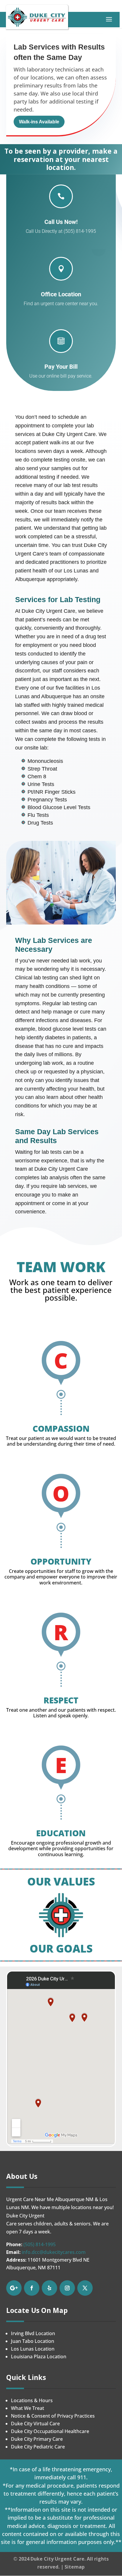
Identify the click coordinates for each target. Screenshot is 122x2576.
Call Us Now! (61, 222)
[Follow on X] (85, 2288)
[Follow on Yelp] (49, 2288)
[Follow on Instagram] (67, 2288)
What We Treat (28, 2408)
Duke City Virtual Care (35, 2424)
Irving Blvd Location (33, 2333)
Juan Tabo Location (33, 2341)
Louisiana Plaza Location (39, 2357)
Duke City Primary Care (37, 2439)
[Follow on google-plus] (14, 2288)
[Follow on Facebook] (32, 2288)
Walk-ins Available (39, 122)
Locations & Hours (32, 2400)
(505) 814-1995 (40, 2244)
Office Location (61, 294)
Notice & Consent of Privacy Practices (53, 2416)
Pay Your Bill (61, 367)
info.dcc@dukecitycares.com (54, 2252)
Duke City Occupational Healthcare (50, 2431)
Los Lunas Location (33, 2349)
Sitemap (75, 2567)
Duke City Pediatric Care (38, 2447)
